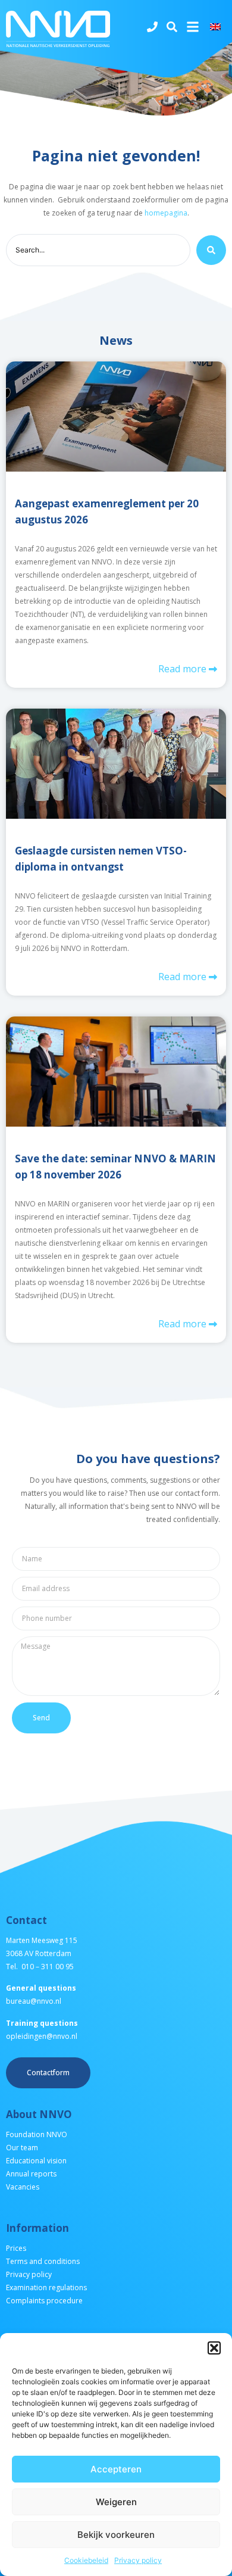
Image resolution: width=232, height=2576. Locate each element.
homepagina (166, 213)
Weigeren (116, 2502)
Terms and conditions (43, 2261)
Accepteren (116, 2469)
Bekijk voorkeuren (116, 2535)
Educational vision (36, 2161)
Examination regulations (46, 2287)
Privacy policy (138, 2560)
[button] (214, 2348)
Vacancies (23, 2187)
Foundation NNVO (37, 2134)
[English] (217, 27)
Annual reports (31, 2174)
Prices (16, 2248)
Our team (22, 2148)
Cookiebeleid (86, 2560)
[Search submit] (211, 250)
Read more (184, 669)
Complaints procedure (44, 2301)
